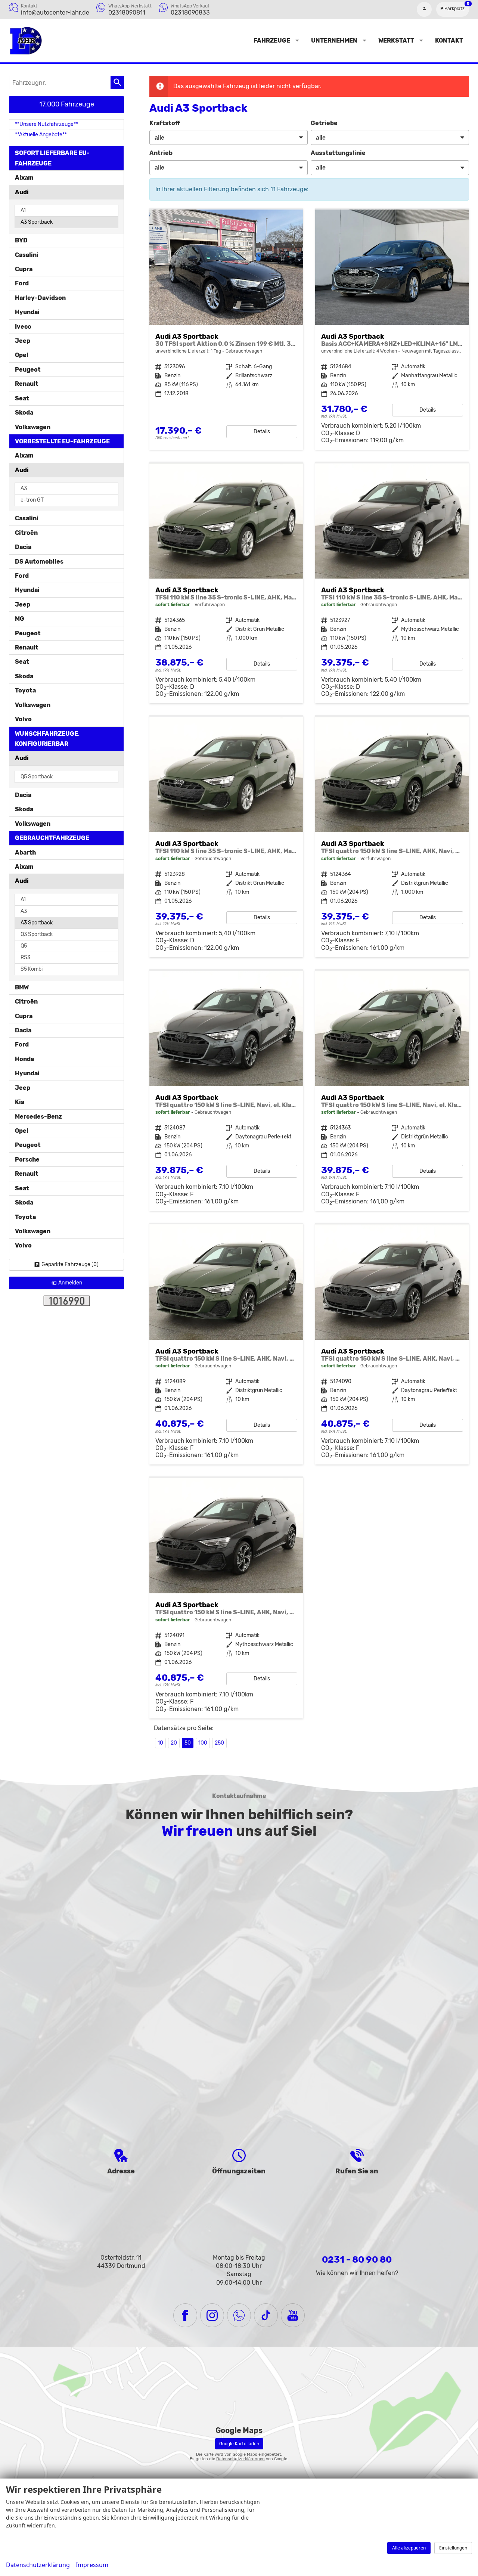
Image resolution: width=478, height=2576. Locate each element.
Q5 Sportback (37, 777)
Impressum (92, 2565)
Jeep (23, 341)
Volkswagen (33, 427)
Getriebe (324, 123)
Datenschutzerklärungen (240, 2459)
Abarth (25, 853)
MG (20, 619)
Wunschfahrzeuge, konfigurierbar (47, 739)
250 (219, 1743)
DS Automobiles (39, 562)
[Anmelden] (424, 9)
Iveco (23, 327)
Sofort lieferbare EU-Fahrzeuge (52, 158)
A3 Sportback (37, 222)
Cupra (24, 269)
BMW (22, 987)
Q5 (24, 946)
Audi (22, 192)
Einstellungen (453, 2548)
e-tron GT (32, 500)
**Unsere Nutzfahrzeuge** (46, 124)
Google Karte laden (239, 2444)
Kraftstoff (165, 123)
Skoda (24, 413)
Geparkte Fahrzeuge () (70, 1264)
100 (203, 1743)
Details (262, 432)
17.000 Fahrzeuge (67, 104)
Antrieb (161, 153)
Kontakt (449, 41)
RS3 (25, 957)
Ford (22, 283)
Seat (22, 398)
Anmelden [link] (70, 1283)
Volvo (23, 719)
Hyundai (27, 312)
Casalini (27, 255)
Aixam (24, 178)
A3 (24, 488)
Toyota (25, 690)
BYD (21, 240)
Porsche (27, 1160)
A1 (23, 210)
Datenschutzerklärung (38, 2565)
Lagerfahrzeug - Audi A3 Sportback (392, 330)
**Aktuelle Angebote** (41, 135)
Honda (24, 1059)
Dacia (23, 547)
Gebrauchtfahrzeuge (52, 838)
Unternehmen (334, 41)
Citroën (26, 533)
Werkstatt (396, 41)
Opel (22, 355)
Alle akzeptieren (409, 2548)
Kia (20, 1102)
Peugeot (28, 370)
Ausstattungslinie (338, 153)
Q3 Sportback (37, 934)
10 (160, 1743)
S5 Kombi (32, 969)
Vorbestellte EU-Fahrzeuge (62, 441)
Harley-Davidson (40, 298)
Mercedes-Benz (38, 1117)
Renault (27, 384)
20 (174, 1743)
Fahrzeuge (272, 41)
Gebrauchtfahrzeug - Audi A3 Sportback (226, 330)
